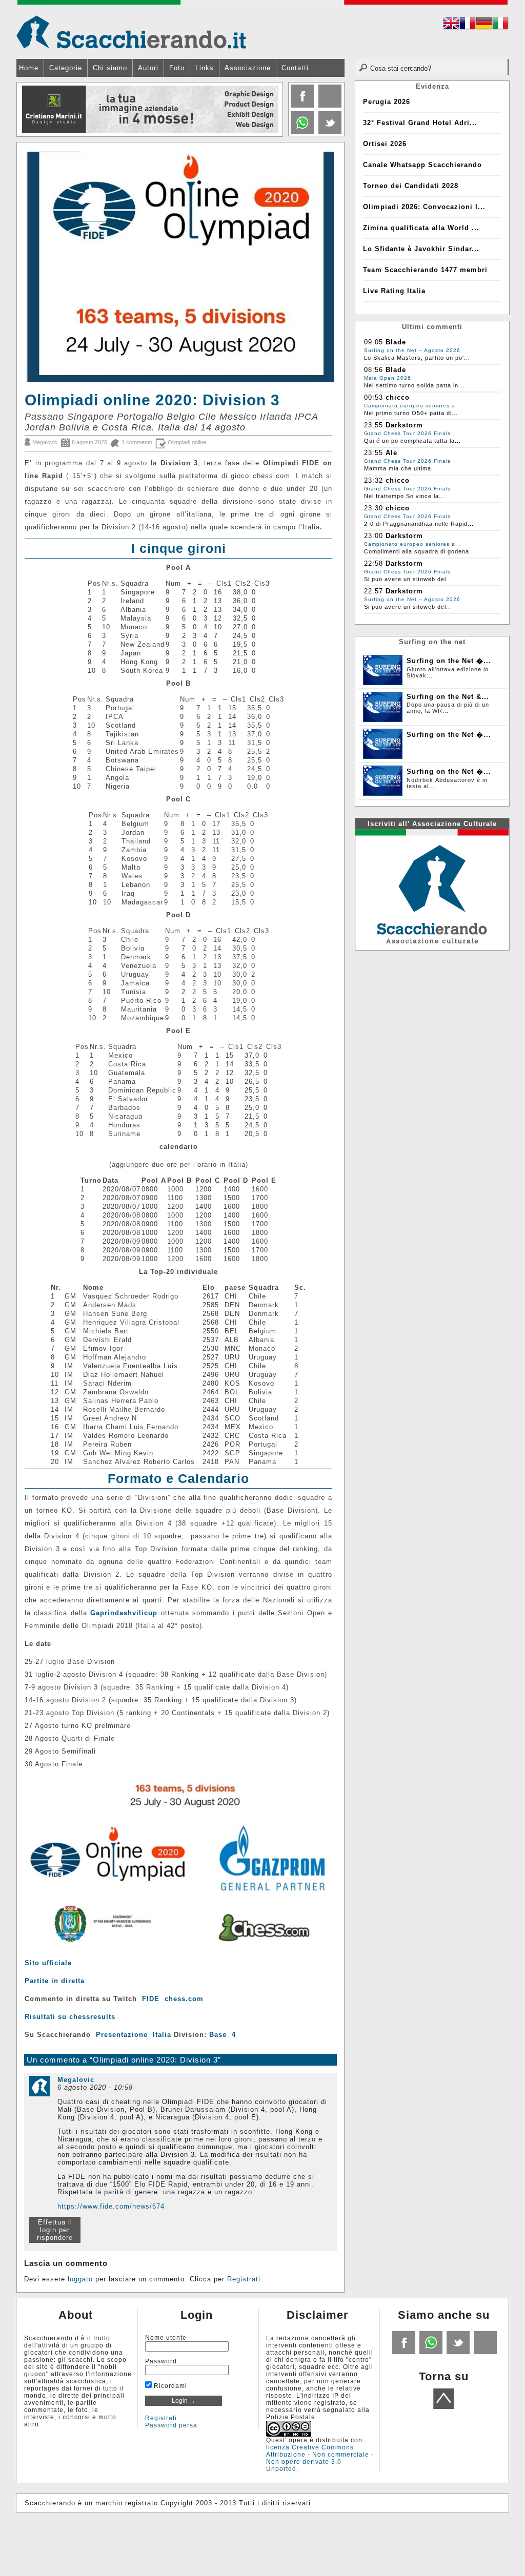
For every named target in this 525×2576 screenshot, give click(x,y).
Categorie (66, 68)
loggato (80, 2279)
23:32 (373, 480)
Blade (396, 342)
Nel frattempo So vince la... (405, 496)
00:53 (373, 397)
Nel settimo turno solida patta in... (414, 385)
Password (161, 2361)
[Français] (468, 25)
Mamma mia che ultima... (401, 468)
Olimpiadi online (187, 442)
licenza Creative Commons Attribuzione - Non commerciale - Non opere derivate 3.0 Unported (320, 2458)
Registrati (244, 2279)
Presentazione (122, 2035)
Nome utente (166, 2338)
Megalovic (45, 442)
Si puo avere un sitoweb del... (408, 579)
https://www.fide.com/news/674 (111, 2206)
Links (205, 68)
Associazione (248, 68)
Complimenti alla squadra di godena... (420, 551)
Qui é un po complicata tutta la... (412, 441)
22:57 (373, 591)
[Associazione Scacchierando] (432, 889)
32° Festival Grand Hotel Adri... (420, 123)
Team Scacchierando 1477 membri (425, 270)
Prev (25, 110)
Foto (177, 68)
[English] (451, 25)
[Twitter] (329, 132)
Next (274, 110)
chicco (398, 397)
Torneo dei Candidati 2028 (411, 186)
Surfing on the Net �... (449, 661)
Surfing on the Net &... (448, 697)
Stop (276, 144)
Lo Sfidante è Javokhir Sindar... (421, 249)
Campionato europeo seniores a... (413, 406)
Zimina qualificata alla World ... (421, 228)
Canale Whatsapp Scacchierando (422, 165)
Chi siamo (110, 68)
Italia (162, 2035)
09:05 (373, 342)
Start (271, 144)
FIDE (151, 1999)
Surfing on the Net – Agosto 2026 (412, 350)
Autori (148, 68)
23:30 (373, 508)
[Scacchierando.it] (131, 32)
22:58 (373, 563)
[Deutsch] (484, 25)
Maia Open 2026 (388, 378)
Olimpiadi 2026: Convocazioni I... (424, 207)
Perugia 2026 (387, 102)
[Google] (329, 105)
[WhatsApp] (430, 2352)
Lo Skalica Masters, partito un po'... (417, 358)
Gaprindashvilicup (124, 1613)
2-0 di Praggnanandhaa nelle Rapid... (419, 524)
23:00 (373, 536)
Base (218, 2035)
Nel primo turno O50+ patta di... (411, 413)
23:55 (373, 425)
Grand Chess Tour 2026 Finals (407, 433)
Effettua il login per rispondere (55, 2230)
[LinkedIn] (301, 132)
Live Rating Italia (394, 291)
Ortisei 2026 (385, 144)
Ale (391, 453)
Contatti (295, 68)
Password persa (171, 2425)
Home (29, 68)
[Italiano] (500, 25)
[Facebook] (301, 105)
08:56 (373, 370)
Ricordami (169, 2386)
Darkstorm (404, 425)
